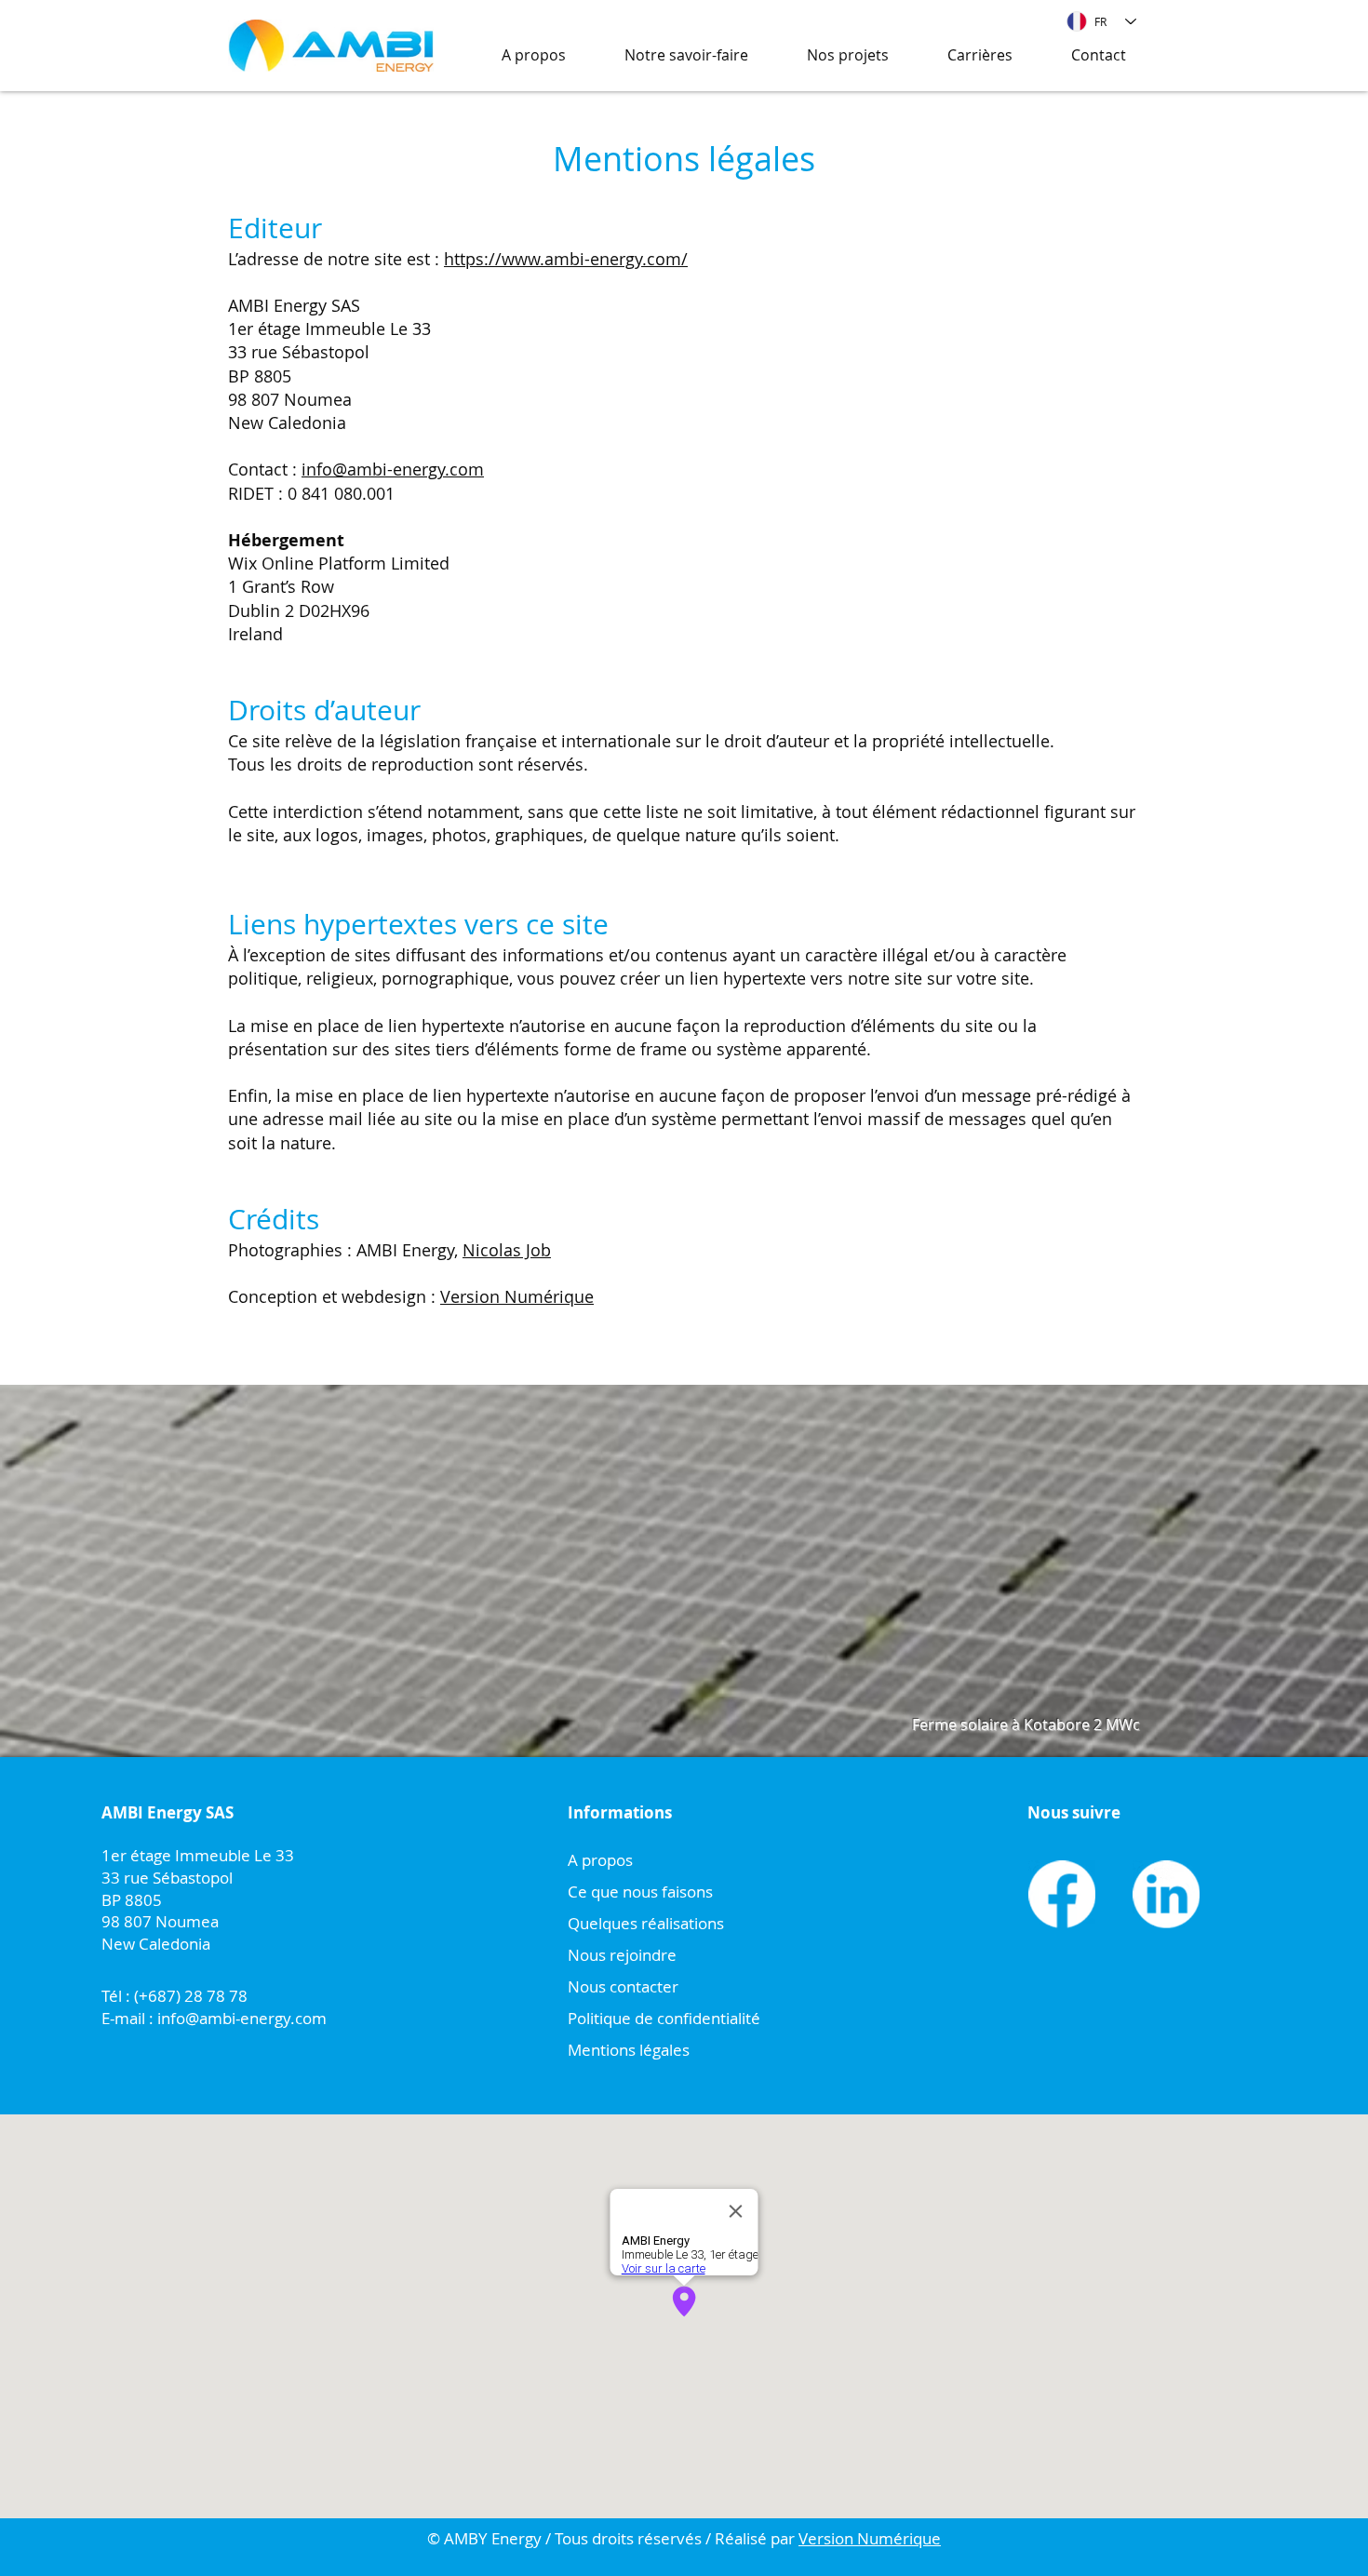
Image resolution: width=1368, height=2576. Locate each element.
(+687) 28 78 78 (189, 1996)
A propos (600, 1860)
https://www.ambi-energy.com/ (566, 259)
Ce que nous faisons (640, 1892)
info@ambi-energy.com (393, 469)
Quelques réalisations (646, 1923)
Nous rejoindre (622, 1955)
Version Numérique (517, 1296)
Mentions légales (629, 2050)
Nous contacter (623, 1986)
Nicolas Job (507, 1250)
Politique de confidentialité (664, 2018)
